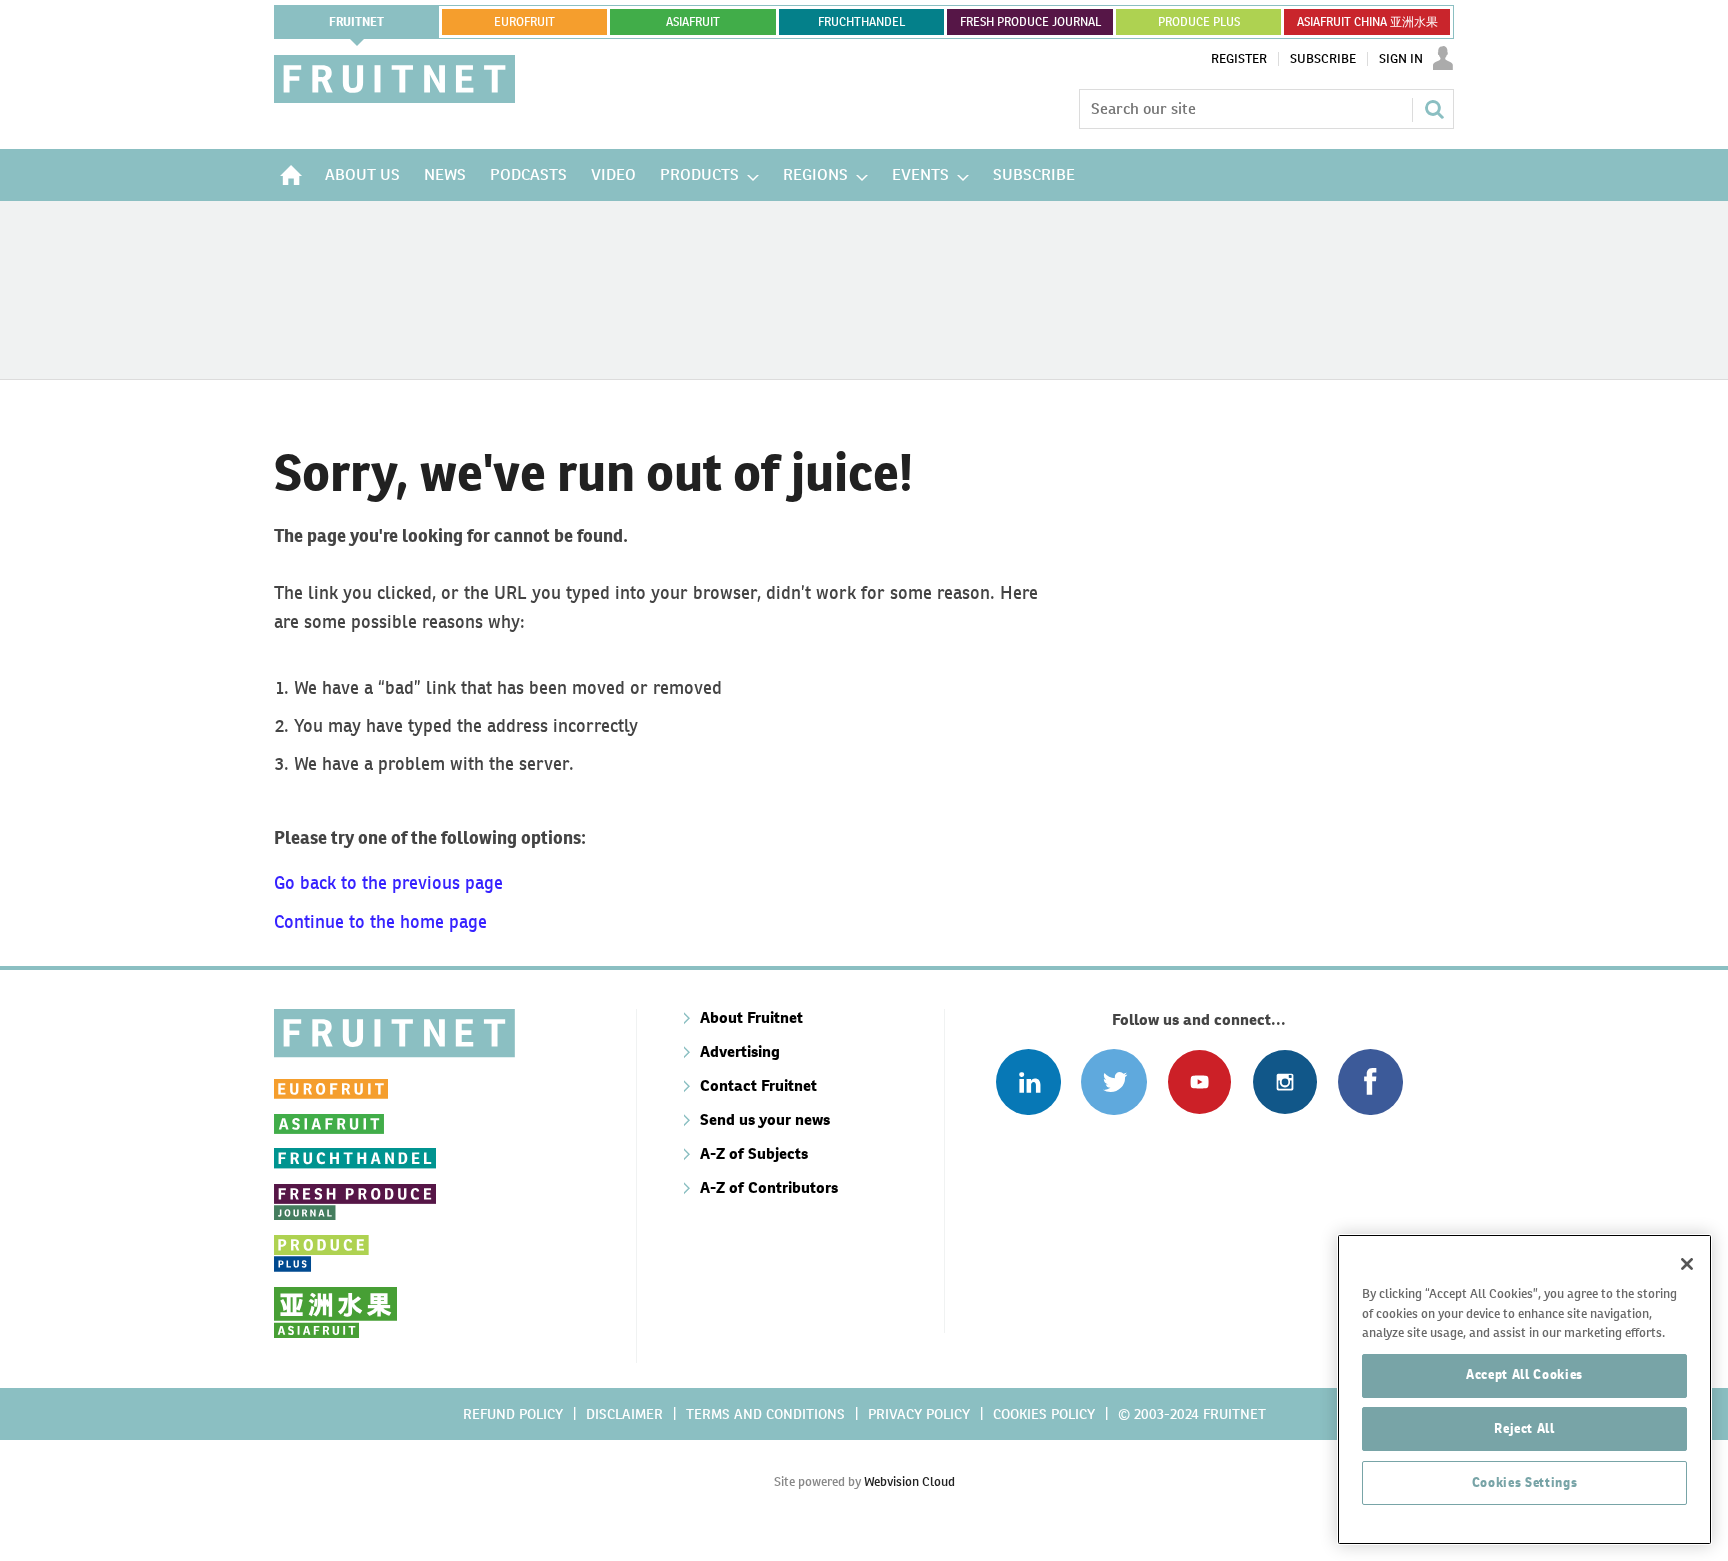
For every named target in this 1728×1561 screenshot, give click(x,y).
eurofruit (524, 22)
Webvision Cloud (909, 1481)
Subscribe (1323, 59)
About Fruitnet (751, 1017)
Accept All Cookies (1524, 1374)
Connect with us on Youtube (1199, 1081)
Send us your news (765, 1119)
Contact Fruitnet (758, 1085)
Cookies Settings (1525, 1482)
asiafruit (693, 22)
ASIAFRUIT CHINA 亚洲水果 (1367, 22)
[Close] (1687, 1264)
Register (1239, 59)
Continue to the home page (380, 921)
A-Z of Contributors (769, 1187)
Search (1434, 109)
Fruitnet (356, 22)
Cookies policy (1044, 1414)
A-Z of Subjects (754, 1153)
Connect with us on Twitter (1113, 1081)
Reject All (1524, 1428)
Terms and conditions (765, 1414)
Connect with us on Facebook (1370, 1081)
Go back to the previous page (388, 882)
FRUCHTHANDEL (861, 22)
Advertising (740, 1051)
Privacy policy (919, 1414)
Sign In (1401, 59)
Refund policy (513, 1414)
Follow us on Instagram (1284, 1081)
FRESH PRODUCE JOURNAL (1030, 22)
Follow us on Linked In (1028, 1081)
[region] (1524, 1389)
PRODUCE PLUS (1199, 22)
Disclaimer (624, 1414)
